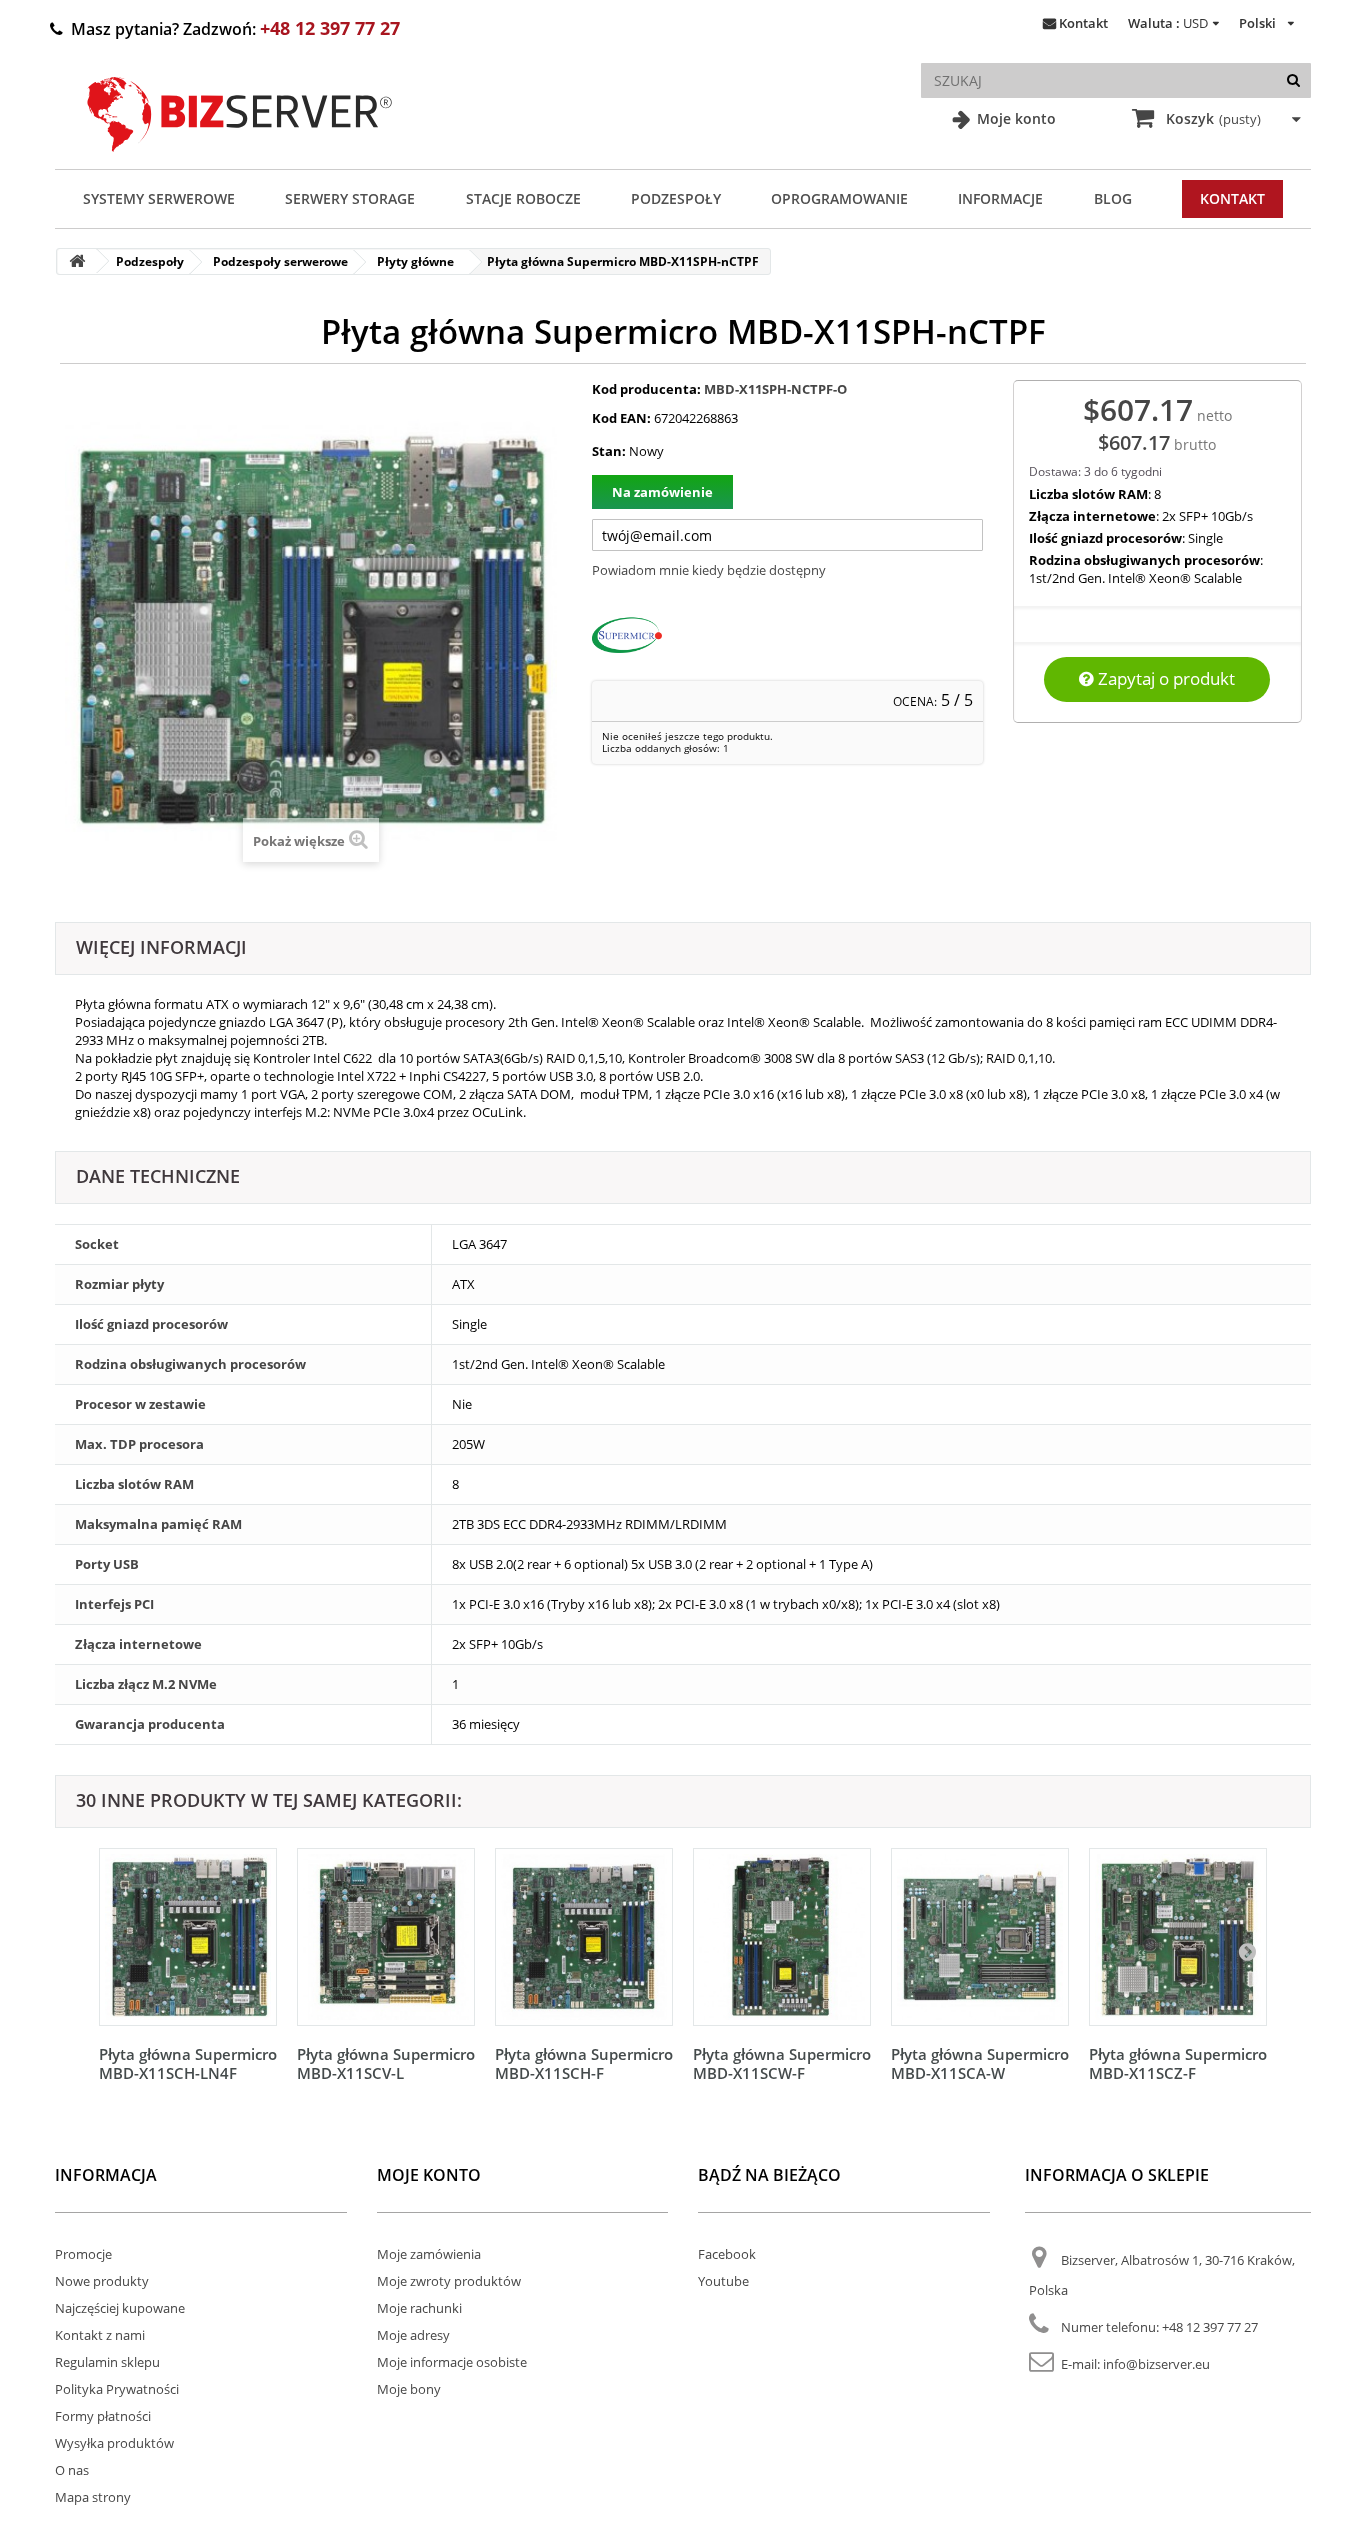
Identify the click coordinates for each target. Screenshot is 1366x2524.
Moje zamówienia (429, 2254)
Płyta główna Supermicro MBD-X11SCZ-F (1178, 2063)
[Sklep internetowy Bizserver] (240, 160)
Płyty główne (415, 261)
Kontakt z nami (100, 2335)
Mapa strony (93, 2497)
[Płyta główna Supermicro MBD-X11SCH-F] (584, 1937)
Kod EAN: (621, 418)
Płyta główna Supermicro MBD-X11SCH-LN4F (188, 2063)
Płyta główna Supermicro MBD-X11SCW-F (782, 2063)
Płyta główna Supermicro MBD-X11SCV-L (386, 2063)
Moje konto (1014, 118)
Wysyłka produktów (114, 2443)
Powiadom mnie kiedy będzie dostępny (709, 570)
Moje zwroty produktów (449, 2281)
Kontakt (1083, 23)
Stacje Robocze (523, 198)
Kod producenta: (646, 389)
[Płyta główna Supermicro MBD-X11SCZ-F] (1178, 1937)
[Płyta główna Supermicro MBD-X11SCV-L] (386, 1937)
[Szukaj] (1293, 80)
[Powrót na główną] (77, 261)
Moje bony (409, 2389)
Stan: (609, 451)
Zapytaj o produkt (1164, 678)
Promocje (83, 2254)
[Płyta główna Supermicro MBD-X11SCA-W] (980, 1937)
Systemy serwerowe (159, 198)
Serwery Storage (350, 198)
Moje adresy (413, 2335)
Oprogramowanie (839, 198)
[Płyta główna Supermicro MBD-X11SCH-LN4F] (188, 1937)
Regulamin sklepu (107, 2362)
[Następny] (1247, 1951)
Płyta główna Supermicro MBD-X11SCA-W (980, 2063)
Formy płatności (103, 2416)
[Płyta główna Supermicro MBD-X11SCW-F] (782, 1937)
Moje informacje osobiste (452, 2362)
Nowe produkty (102, 2281)
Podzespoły (676, 198)
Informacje (1000, 198)
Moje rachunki (419, 2308)
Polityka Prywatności (117, 2389)
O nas (72, 2470)
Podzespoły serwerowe (280, 261)
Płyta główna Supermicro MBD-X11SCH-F (584, 2063)
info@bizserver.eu (1156, 2364)
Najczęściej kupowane (120, 2308)
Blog (1113, 198)
